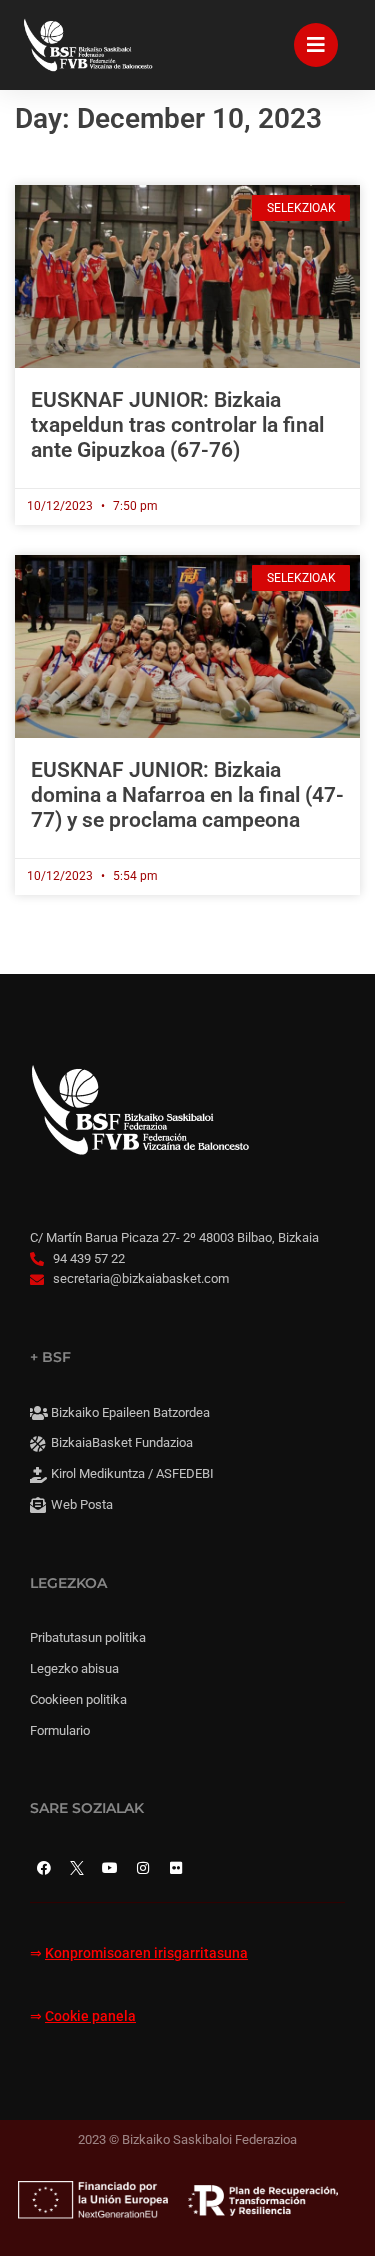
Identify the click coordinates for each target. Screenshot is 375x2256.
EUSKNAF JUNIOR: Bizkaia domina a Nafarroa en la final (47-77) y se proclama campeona (187, 795)
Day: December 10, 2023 (168, 118)
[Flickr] (176, 1868)
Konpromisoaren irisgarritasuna (146, 1953)
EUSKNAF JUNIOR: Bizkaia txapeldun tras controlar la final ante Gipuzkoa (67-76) (177, 425)
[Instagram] (143, 1868)
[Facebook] (44, 1868)
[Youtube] (110, 1868)
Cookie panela (90, 2016)
